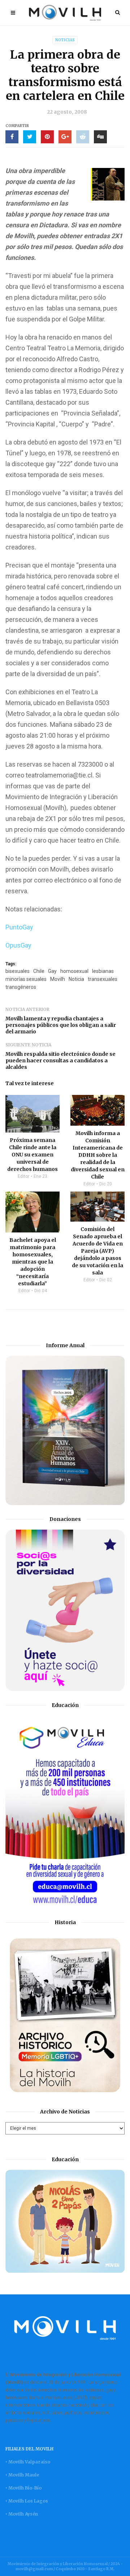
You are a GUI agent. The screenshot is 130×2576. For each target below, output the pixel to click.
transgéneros (21, 987)
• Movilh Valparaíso (28, 2462)
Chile (39, 971)
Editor (23, 1176)
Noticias (65, 40)
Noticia (76, 979)
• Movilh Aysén (22, 2514)
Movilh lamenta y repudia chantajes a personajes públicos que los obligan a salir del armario (61, 1025)
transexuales (103, 979)
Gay (52, 971)
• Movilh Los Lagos (27, 2501)
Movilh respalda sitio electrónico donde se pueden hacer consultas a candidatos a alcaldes (60, 1061)
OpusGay (19, 945)
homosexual (74, 971)
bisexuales (18, 971)
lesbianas (103, 971)
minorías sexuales (26, 979)
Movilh (58, 979)
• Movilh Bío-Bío (23, 2488)
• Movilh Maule (22, 2475)
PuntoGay (20, 927)
